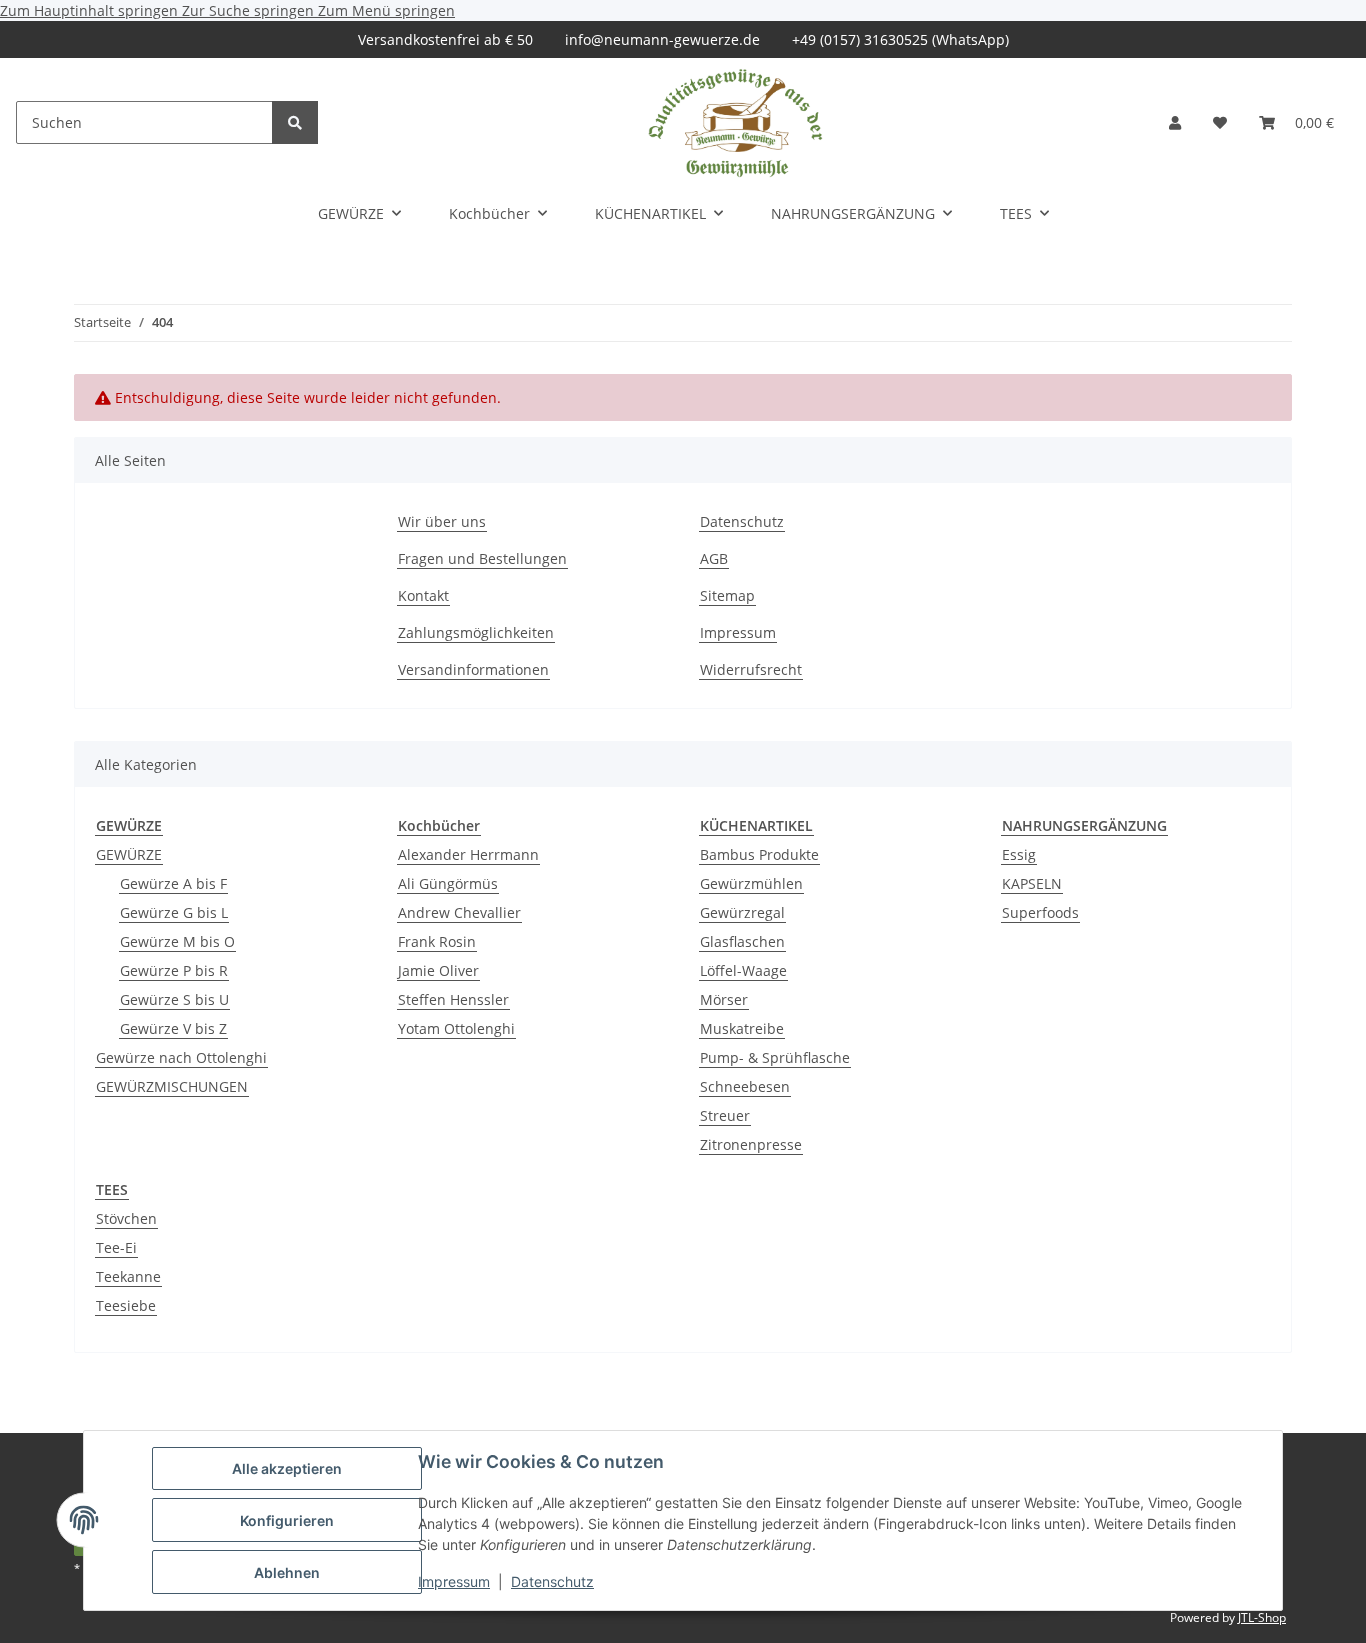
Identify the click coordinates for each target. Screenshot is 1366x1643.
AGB (714, 558)
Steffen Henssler (453, 999)
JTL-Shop (1262, 1617)
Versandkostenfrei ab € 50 (445, 39)
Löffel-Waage (743, 970)
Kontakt (423, 595)
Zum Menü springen (386, 10)
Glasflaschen (742, 941)
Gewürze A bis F (173, 883)
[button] (1175, 122)
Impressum (454, 1581)
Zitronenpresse (751, 1144)
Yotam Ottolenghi (456, 1028)
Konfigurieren (287, 1520)
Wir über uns (442, 521)
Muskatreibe (742, 1028)
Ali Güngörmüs (448, 883)
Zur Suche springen (250, 10)
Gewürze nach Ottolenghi (181, 1057)
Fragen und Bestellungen (482, 558)
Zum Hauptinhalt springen (91, 10)
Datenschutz (552, 1581)
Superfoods (1040, 912)
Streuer (725, 1115)
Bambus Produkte (759, 854)
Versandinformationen (473, 669)
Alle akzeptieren (287, 1468)
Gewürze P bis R (174, 970)
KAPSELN (1032, 883)
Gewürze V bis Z (173, 1028)
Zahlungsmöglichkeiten (476, 632)
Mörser (724, 999)
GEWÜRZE (129, 854)
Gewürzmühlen (751, 883)
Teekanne (128, 1276)
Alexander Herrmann (468, 854)
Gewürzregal (742, 912)
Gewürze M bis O (177, 941)
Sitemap (727, 595)
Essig (1019, 854)
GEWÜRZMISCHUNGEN (172, 1086)
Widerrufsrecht (751, 669)
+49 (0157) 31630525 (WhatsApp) (900, 39)
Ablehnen (287, 1572)
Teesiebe (126, 1305)
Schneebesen (745, 1086)
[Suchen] (295, 122)
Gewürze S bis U (174, 999)
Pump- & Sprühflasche (775, 1057)
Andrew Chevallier (459, 912)
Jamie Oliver (438, 970)
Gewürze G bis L (174, 912)
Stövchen (126, 1218)
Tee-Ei (116, 1247)
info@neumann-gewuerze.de (662, 39)
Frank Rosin (437, 941)
